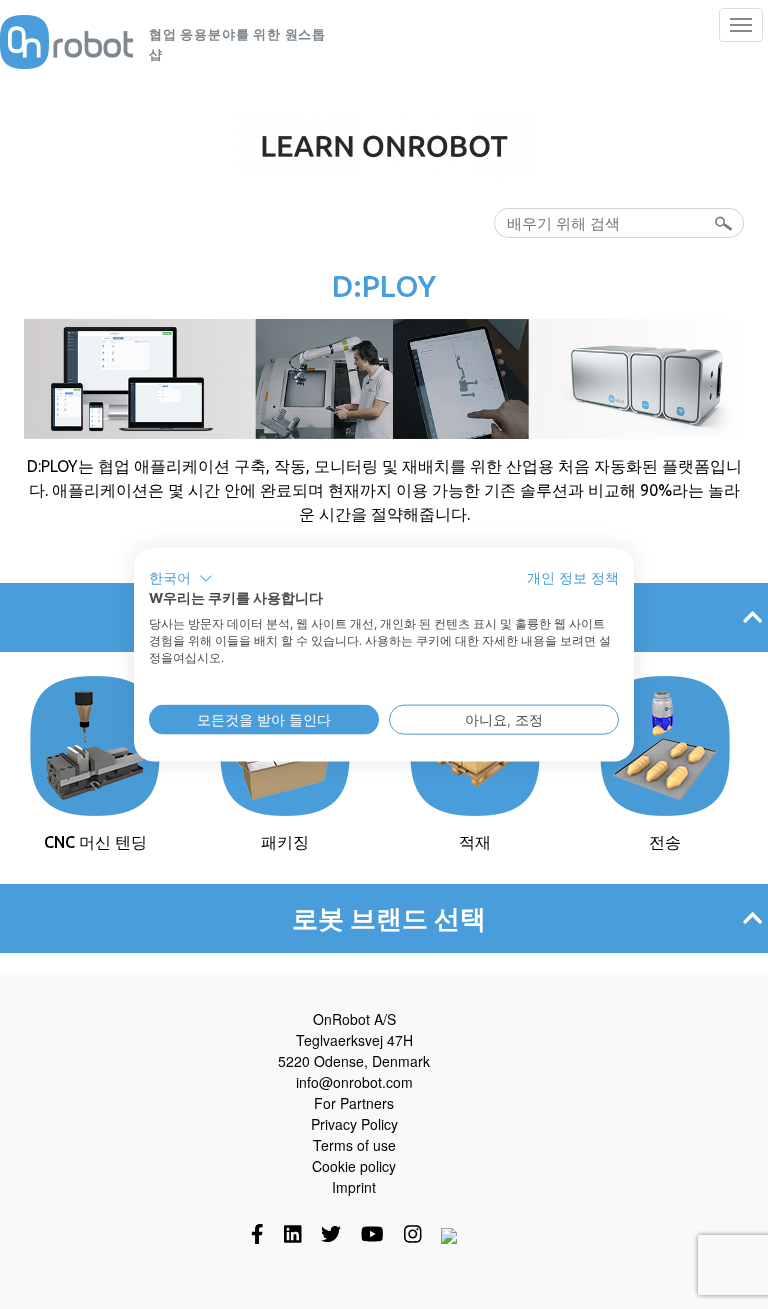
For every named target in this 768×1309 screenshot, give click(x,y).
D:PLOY (384, 286)
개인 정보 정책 (573, 577)
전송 (665, 842)
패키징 (285, 842)
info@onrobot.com (354, 1082)
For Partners (354, 1103)
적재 (475, 842)
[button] (181, 578)
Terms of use (354, 1145)
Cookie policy (354, 1166)
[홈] (66, 42)
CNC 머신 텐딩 (95, 842)
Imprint (354, 1187)
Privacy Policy (354, 1124)
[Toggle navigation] (741, 25)
